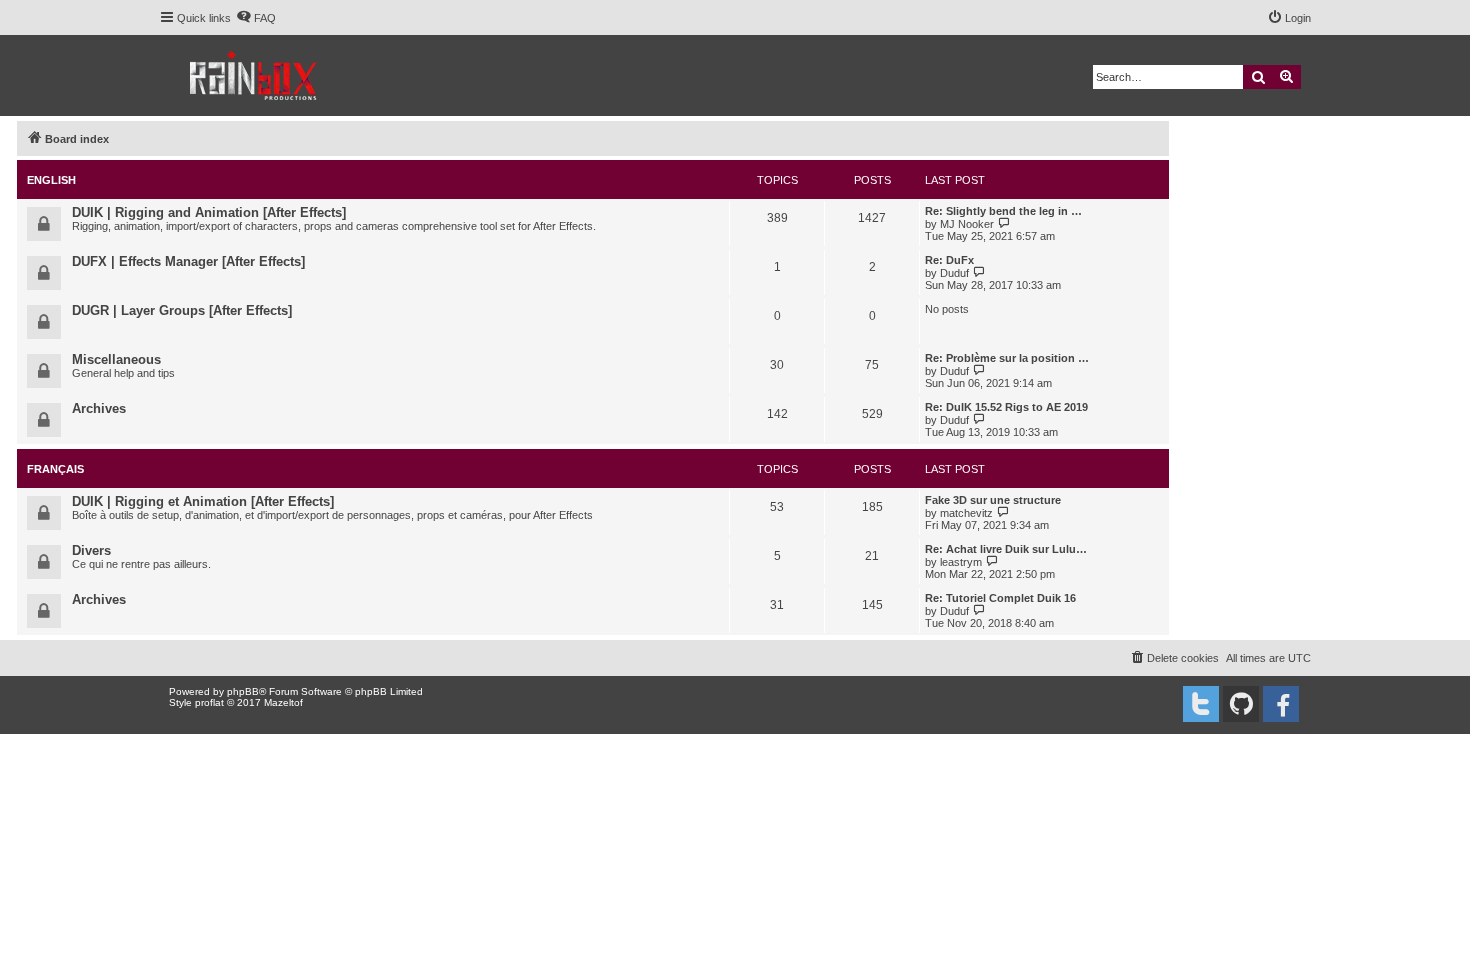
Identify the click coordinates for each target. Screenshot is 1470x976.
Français (55, 469)
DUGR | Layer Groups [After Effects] (182, 310)
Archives (99, 408)
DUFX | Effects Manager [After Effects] (188, 261)
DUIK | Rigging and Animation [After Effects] (209, 212)
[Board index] (254, 75)
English (51, 180)
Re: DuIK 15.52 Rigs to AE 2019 (1006, 407)
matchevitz (966, 513)
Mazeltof (283, 702)
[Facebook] (1281, 704)
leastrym (961, 562)
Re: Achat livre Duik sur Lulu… (1006, 549)
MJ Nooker (967, 224)
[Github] (1241, 704)
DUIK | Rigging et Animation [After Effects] (203, 501)
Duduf (954, 273)
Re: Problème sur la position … (1007, 358)
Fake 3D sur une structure (993, 500)
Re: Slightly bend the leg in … (1003, 211)
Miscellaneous (116, 359)
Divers (91, 550)
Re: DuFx (949, 260)
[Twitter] (1201, 704)
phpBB (243, 691)
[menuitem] (256, 18)
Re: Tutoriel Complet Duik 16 (1000, 598)
